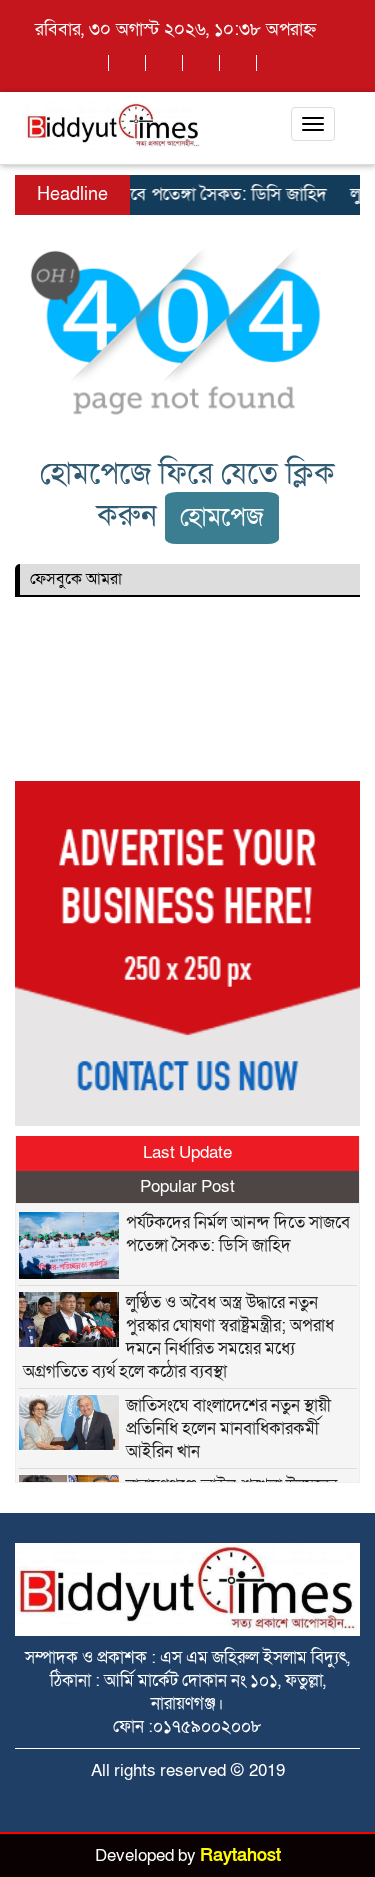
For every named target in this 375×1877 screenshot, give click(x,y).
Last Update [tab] (187, 1152)
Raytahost (240, 1855)
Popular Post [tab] (187, 1186)
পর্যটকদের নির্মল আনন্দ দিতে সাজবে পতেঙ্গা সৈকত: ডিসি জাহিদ (238, 1234)
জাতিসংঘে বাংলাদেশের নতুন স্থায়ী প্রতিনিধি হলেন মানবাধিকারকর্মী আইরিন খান (228, 1428)
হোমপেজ (222, 517)
